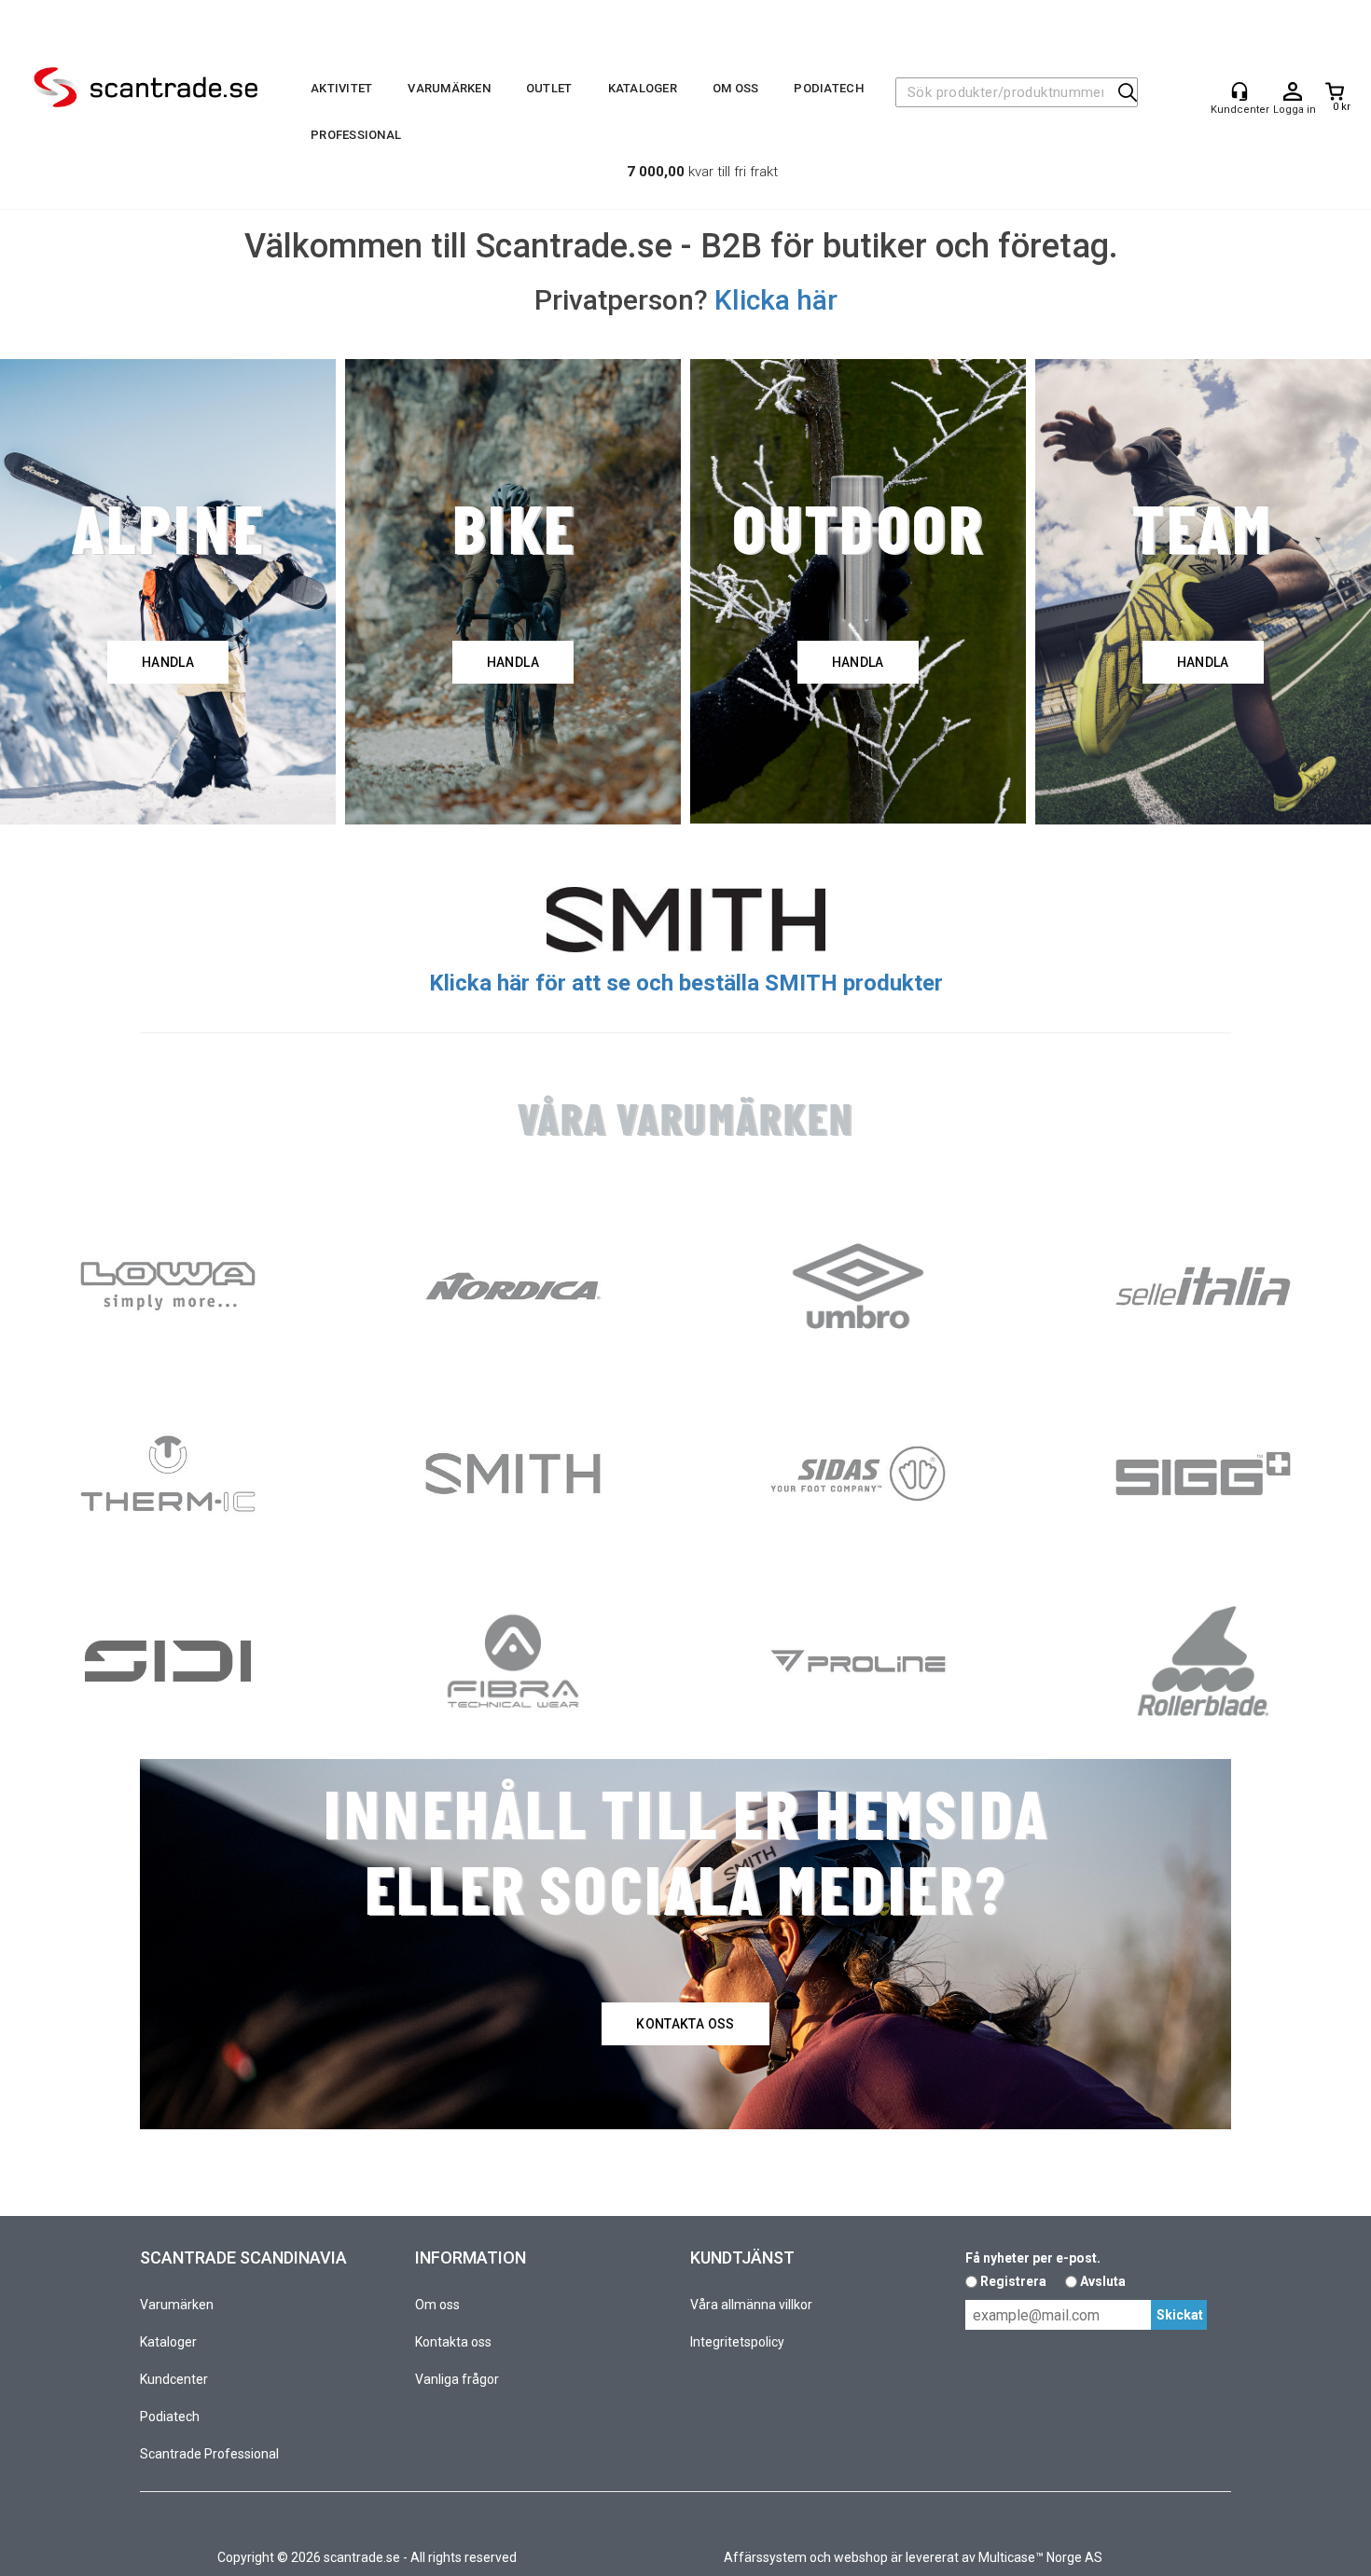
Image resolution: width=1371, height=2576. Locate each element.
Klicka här (776, 300)
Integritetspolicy (737, 2342)
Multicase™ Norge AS (1040, 2557)
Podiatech (828, 88)
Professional (356, 135)
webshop (861, 2557)
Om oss (736, 88)
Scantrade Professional (209, 2454)
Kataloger (643, 88)
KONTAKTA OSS (685, 2024)
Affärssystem (765, 2557)
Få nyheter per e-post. (1033, 2258)
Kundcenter (174, 2379)
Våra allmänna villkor (751, 2305)
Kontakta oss (453, 2342)
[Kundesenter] (1239, 91)
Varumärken (449, 88)
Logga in (1293, 92)
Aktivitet (341, 88)
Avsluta (1103, 2281)
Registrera (1013, 2281)
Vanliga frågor (457, 2379)
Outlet (549, 88)
